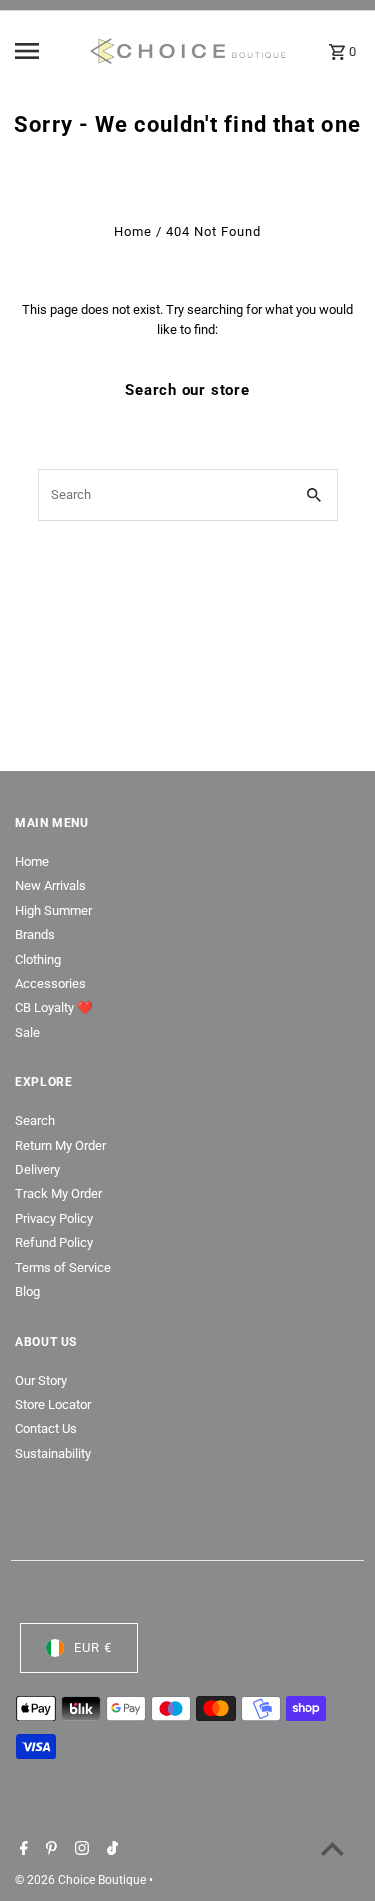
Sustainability (53, 1453)
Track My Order (58, 1193)
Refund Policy (54, 1242)
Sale (27, 1032)
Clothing (38, 959)
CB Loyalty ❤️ (54, 1007)
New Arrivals (50, 885)
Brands (35, 934)
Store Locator (53, 1404)
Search (35, 1120)
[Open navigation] (44, 51)
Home (133, 231)
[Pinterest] (49, 1850)
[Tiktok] (110, 1850)
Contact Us (46, 1428)
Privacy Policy (54, 1218)
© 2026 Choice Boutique (82, 1880)
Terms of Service (63, 1267)
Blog (27, 1291)
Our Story (41, 1380)
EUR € (93, 1647)
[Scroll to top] (332, 1848)
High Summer (53, 910)
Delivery (37, 1169)
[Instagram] (79, 1850)
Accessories (50, 983)
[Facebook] (21, 1850)
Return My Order (60, 1145)
